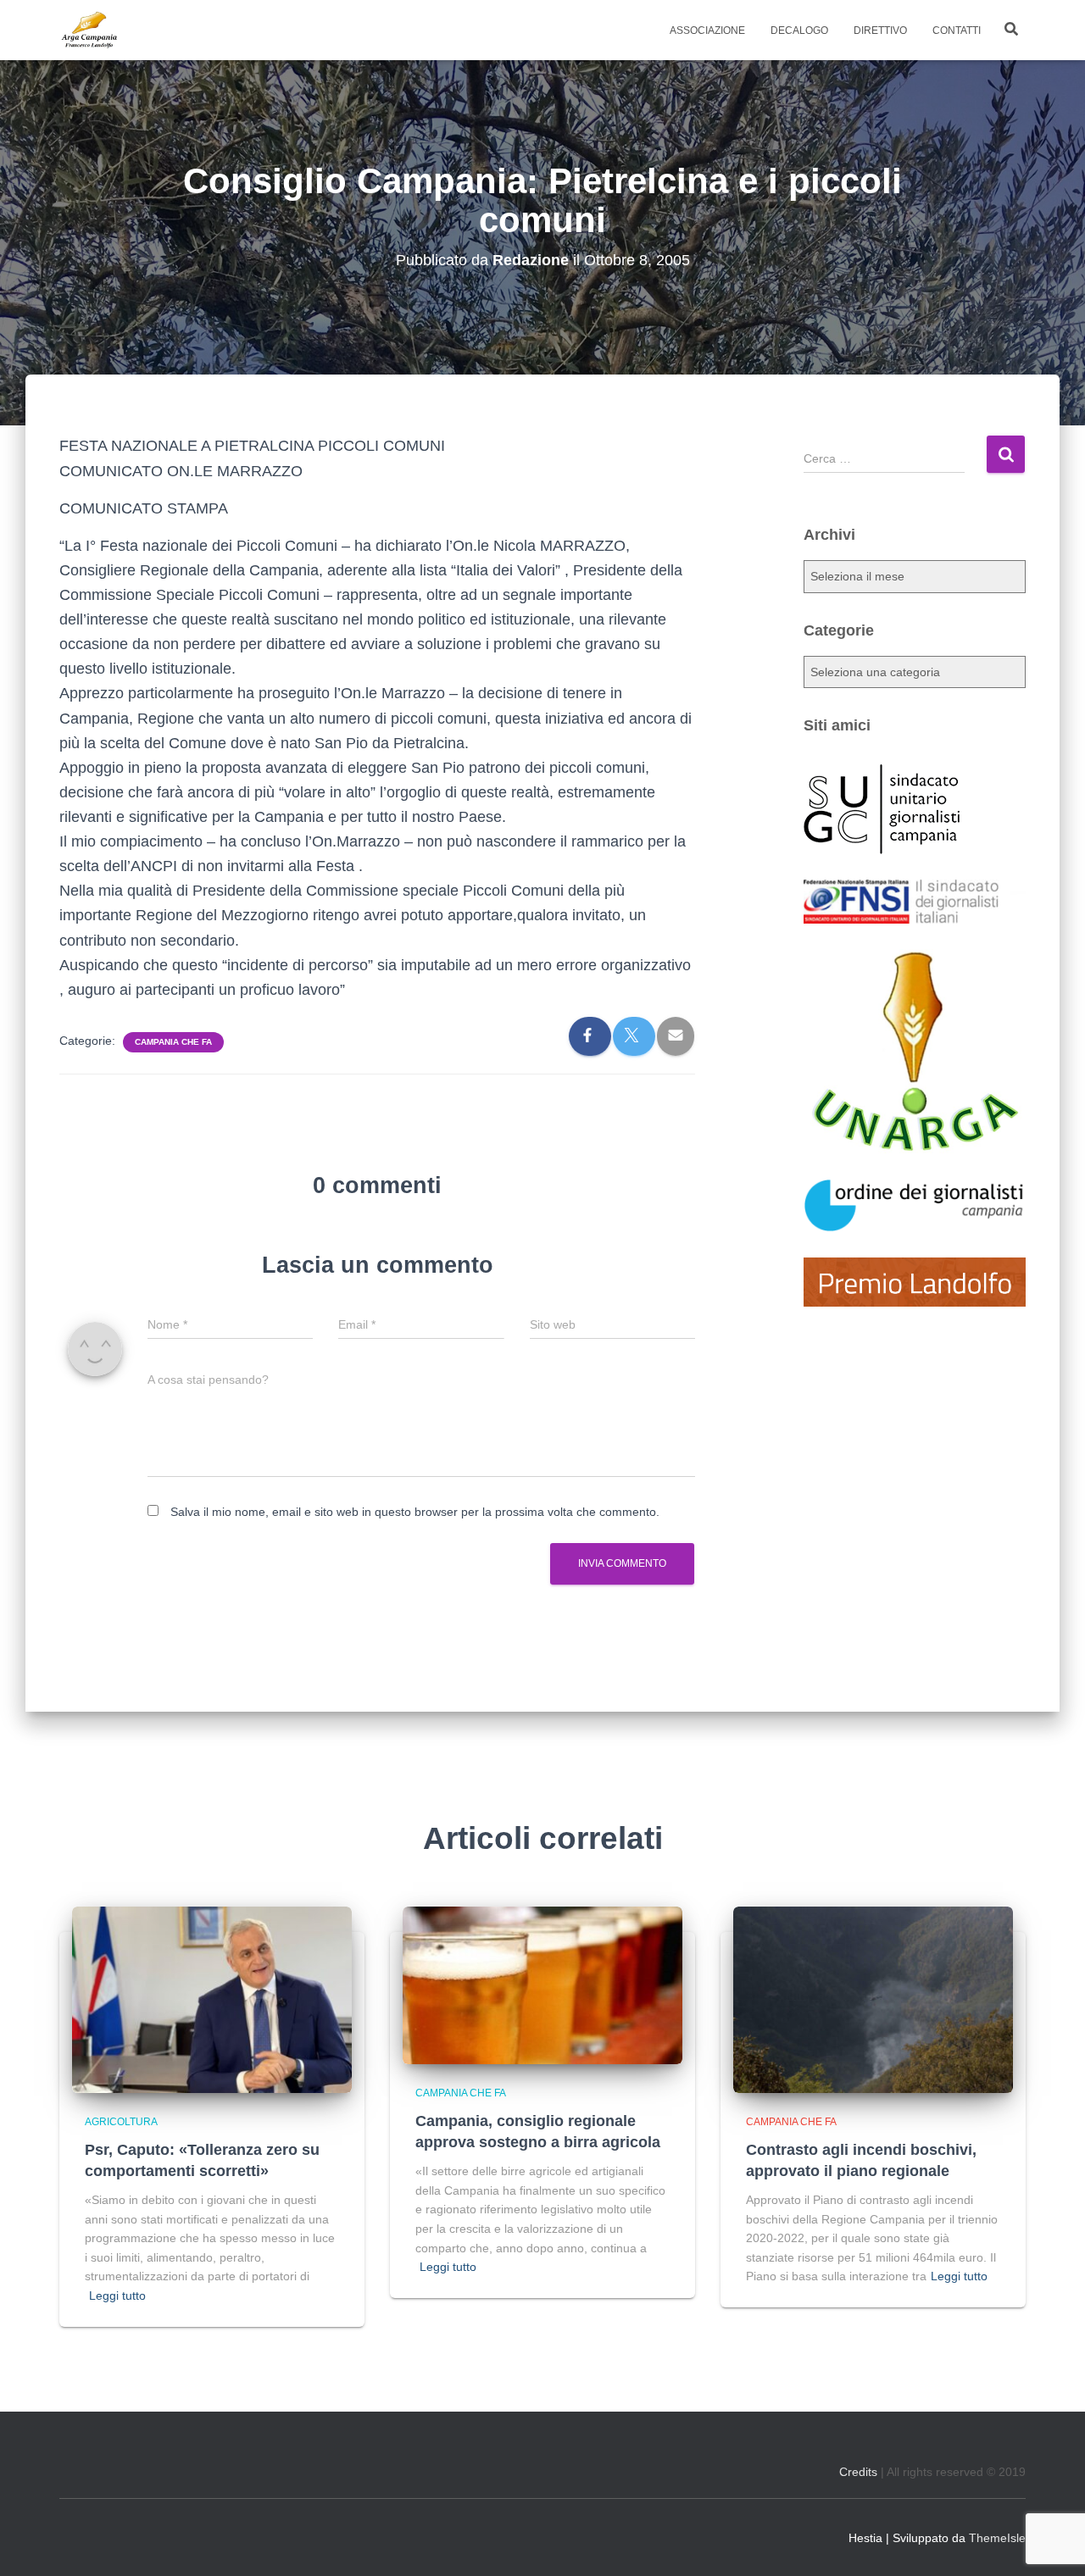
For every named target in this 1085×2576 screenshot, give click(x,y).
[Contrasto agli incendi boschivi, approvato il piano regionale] (873, 1999)
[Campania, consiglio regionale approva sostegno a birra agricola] (542, 1985)
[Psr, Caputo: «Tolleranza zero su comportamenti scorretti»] (212, 1999)
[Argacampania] (89, 31)
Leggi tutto (117, 2296)
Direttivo (880, 31)
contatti (957, 31)
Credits (858, 2472)
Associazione (707, 31)
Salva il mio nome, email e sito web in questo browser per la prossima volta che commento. (415, 1512)
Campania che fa (173, 1042)
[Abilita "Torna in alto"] (1051, 2542)
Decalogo (799, 31)
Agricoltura (121, 2122)
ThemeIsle (997, 2538)
